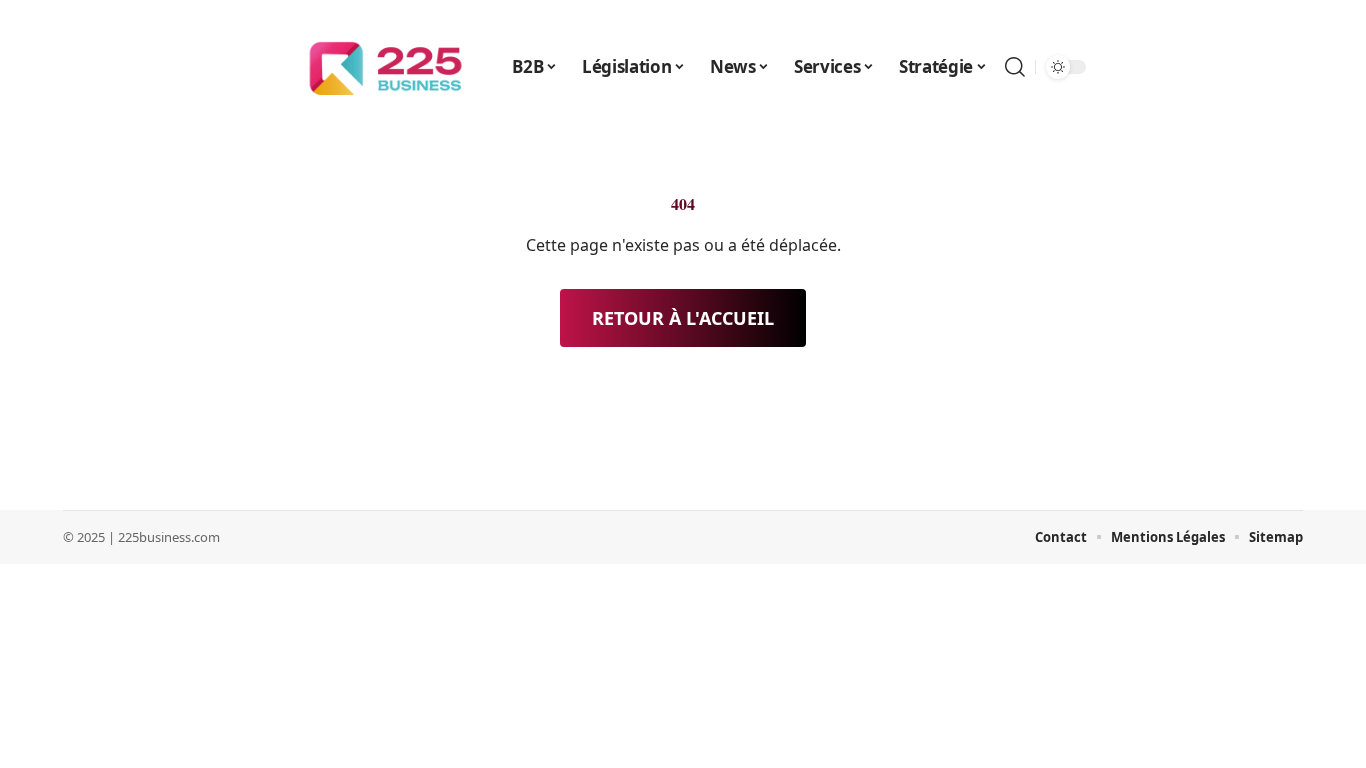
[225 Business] (386, 67)
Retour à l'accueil (683, 318)
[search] (1015, 67)
